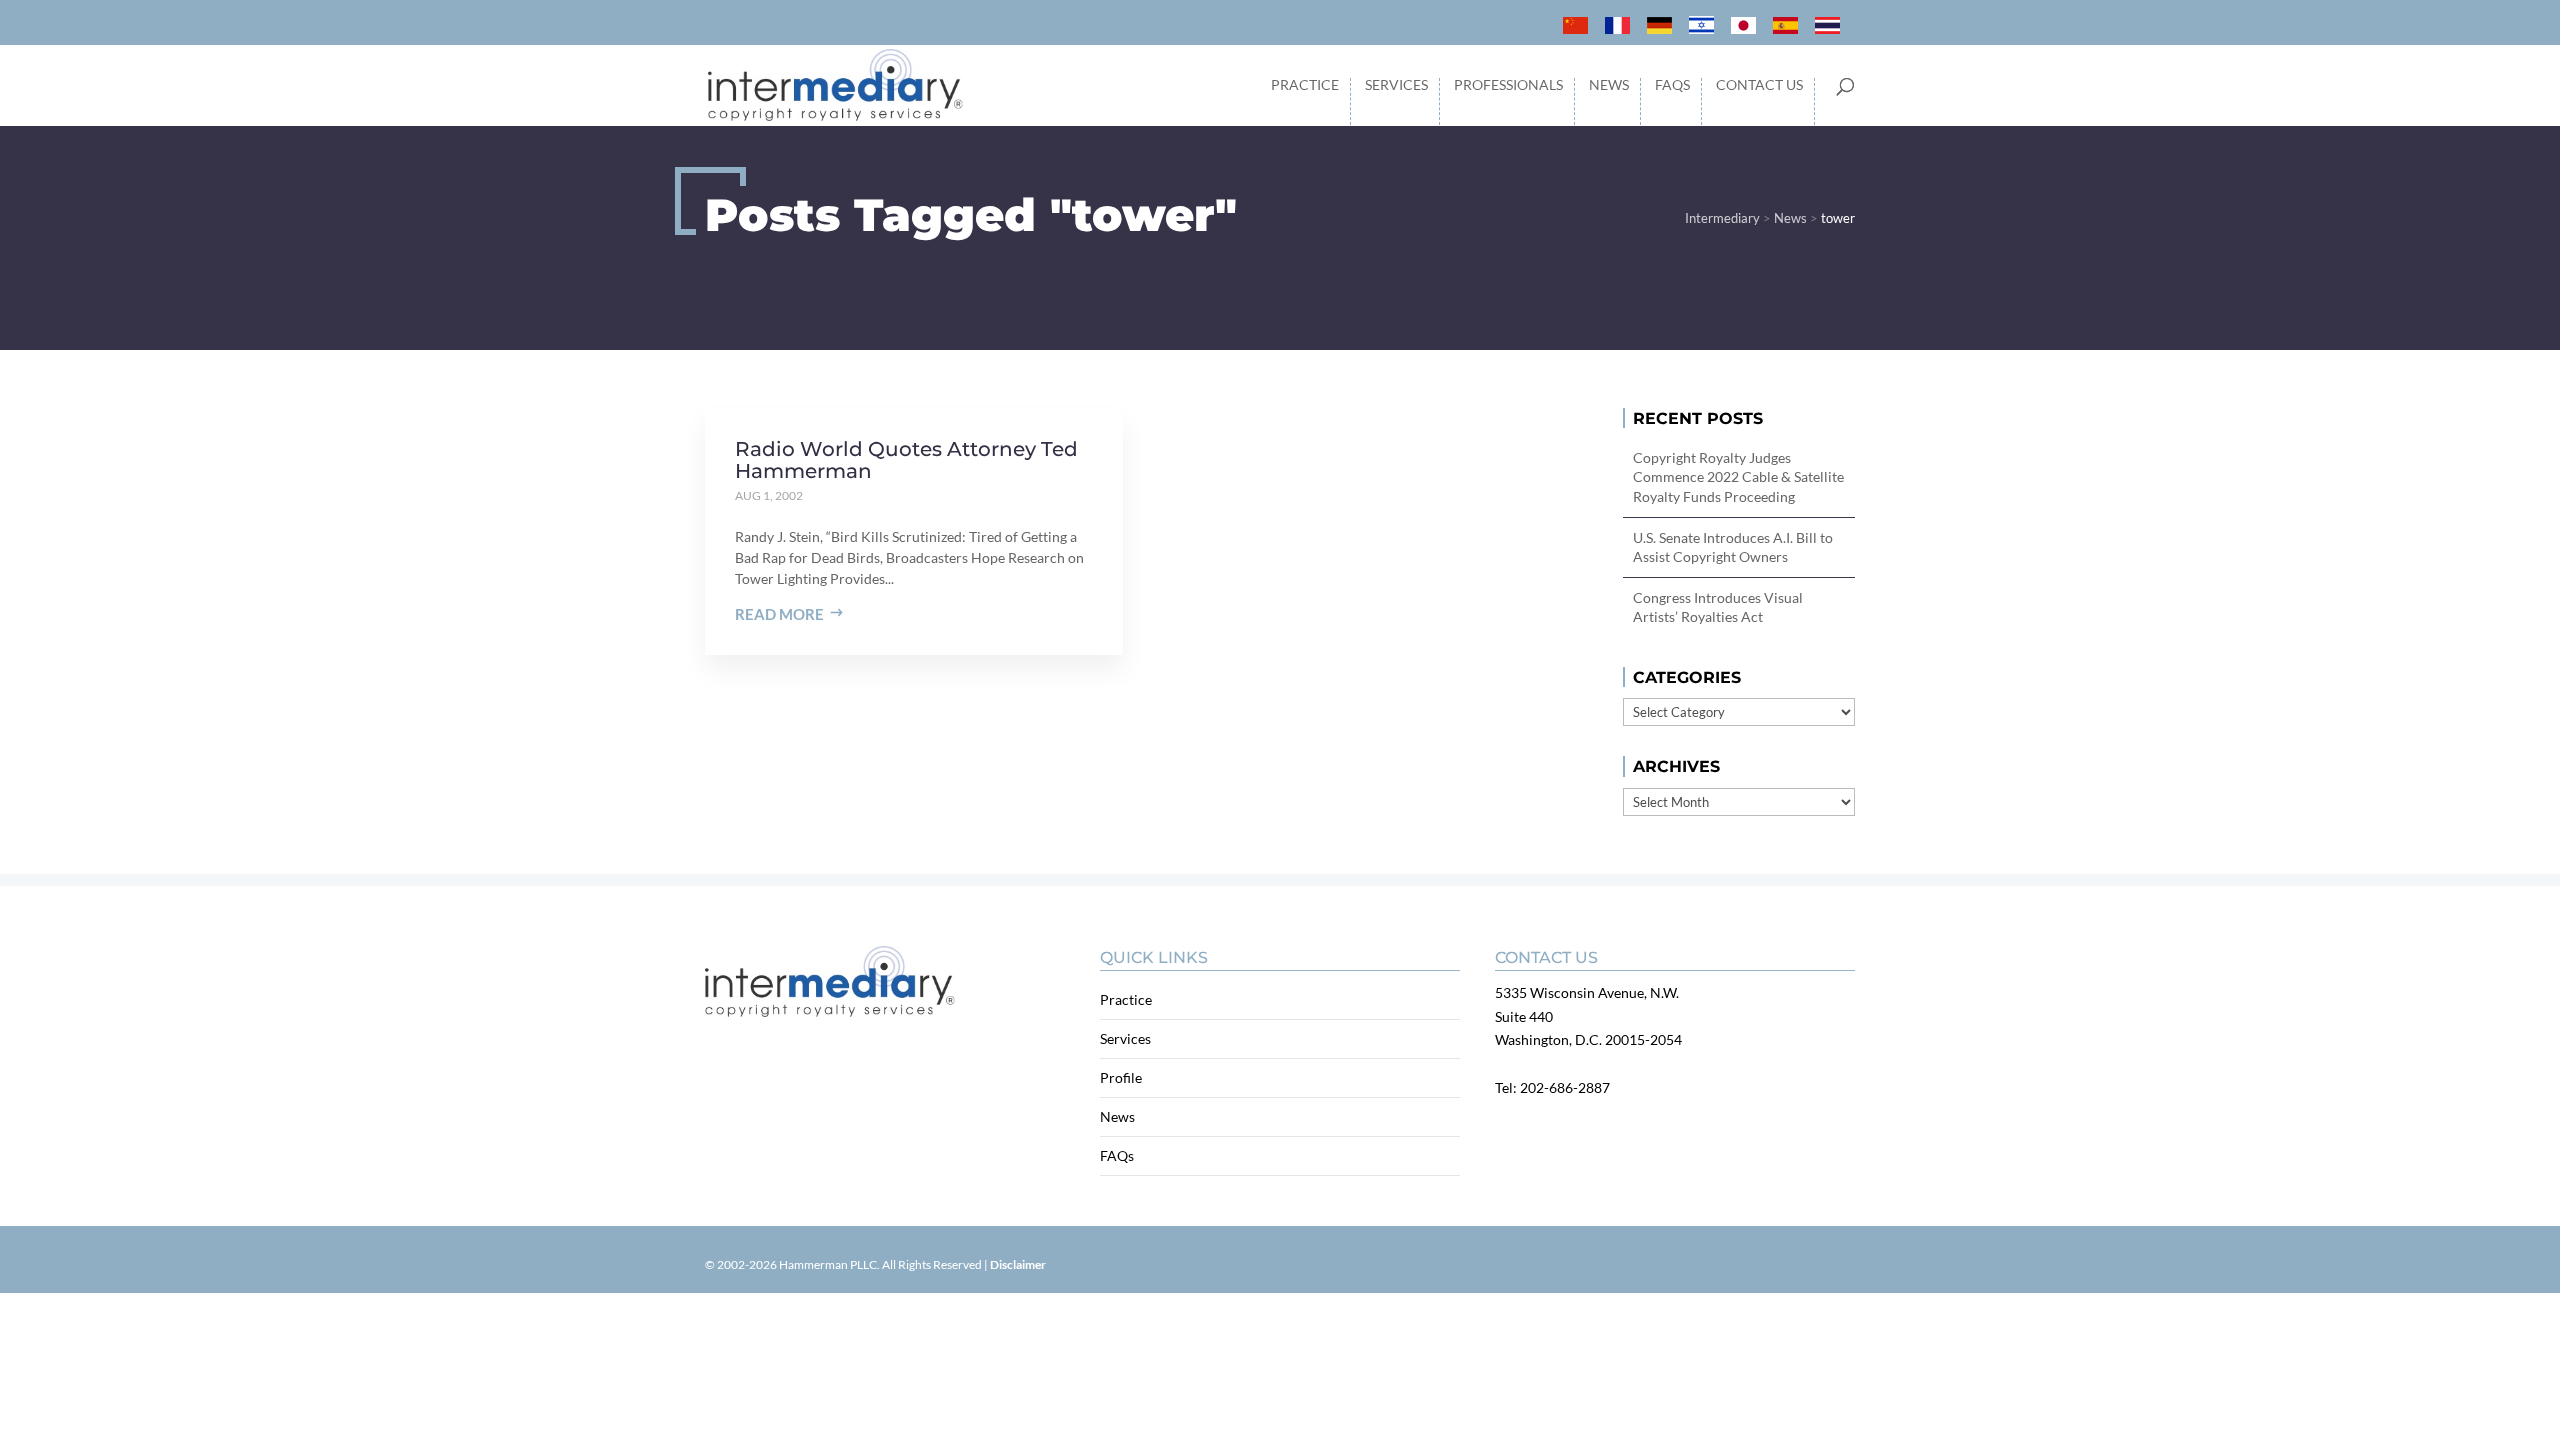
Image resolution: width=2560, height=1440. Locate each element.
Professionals (1508, 85)
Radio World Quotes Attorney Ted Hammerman (906, 460)
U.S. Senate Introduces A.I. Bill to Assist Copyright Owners (1733, 547)
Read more (779, 614)
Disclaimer (1018, 1264)
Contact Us (1759, 85)
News (1609, 85)
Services (1396, 85)
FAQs (1672, 85)
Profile (1121, 1077)
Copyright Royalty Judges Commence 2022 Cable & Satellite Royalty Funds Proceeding (1738, 477)
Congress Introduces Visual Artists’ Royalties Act (1718, 607)
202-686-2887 (1565, 1087)
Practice (1305, 85)
